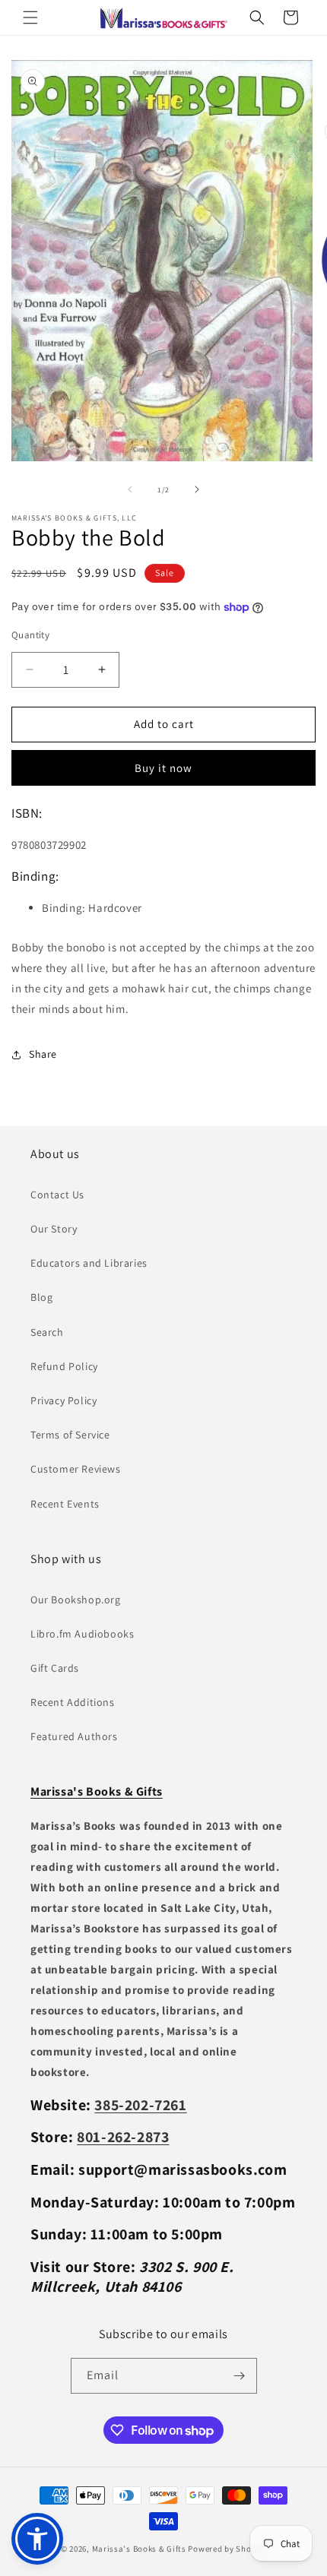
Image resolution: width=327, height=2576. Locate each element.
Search (47, 1332)
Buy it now (163, 768)
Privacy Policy (63, 1400)
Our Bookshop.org (76, 1600)
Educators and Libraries (89, 1263)
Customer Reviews (76, 1469)
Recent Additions (73, 1702)
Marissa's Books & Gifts (139, 2549)
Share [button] (43, 1054)
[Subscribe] (240, 2376)
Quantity (30, 635)
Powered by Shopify (227, 2549)
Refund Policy (64, 1366)
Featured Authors (74, 1736)
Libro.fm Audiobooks (82, 1634)
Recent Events (65, 1504)
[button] (30, 17)
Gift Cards (55, 1668)
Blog (41, 1297)
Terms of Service (70, 1435)
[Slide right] (197, 489)
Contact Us (57, 1195)
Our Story (54, 1229)
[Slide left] (130, 489)
